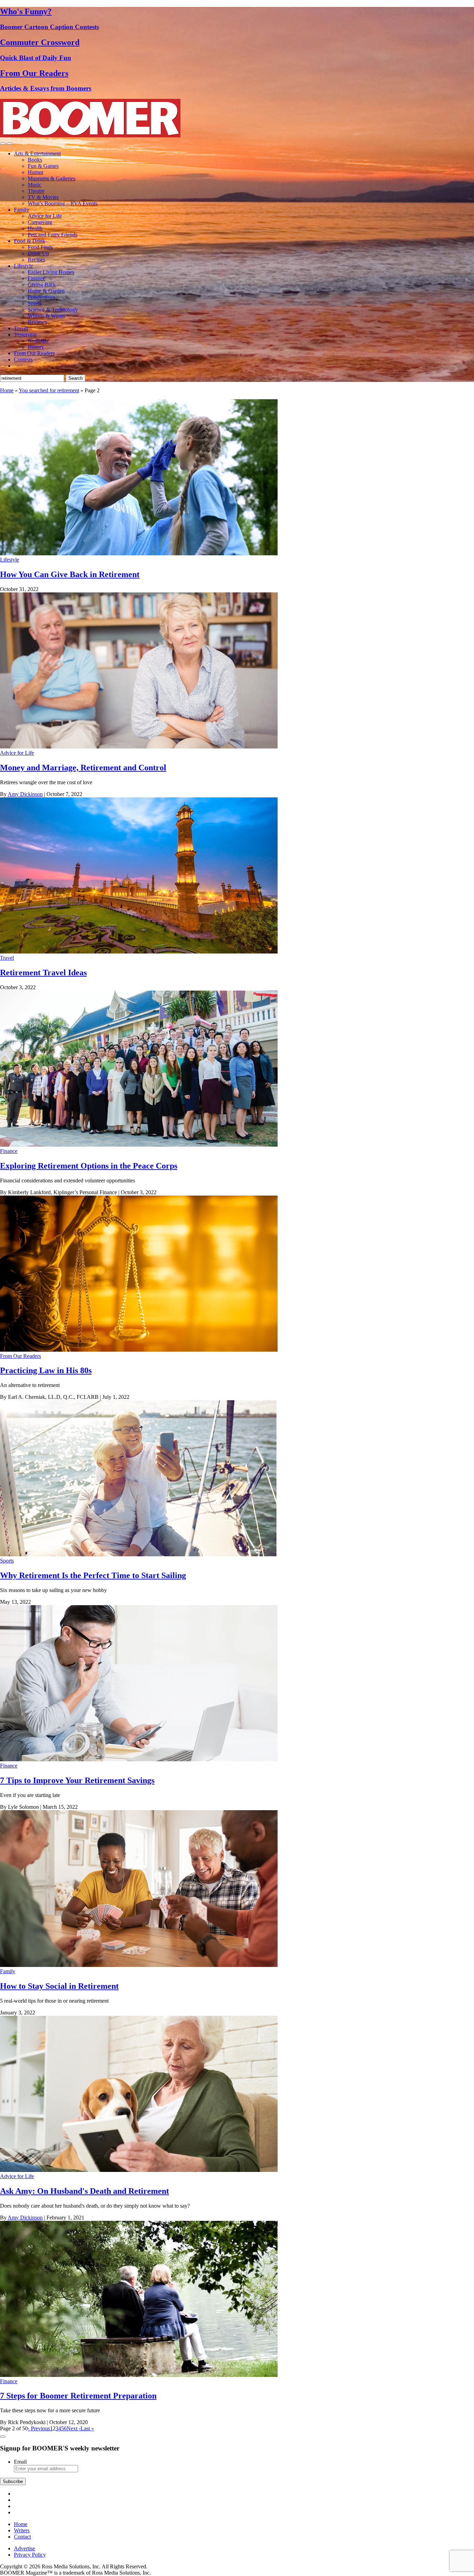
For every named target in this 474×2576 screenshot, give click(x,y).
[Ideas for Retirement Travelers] (139, 952)
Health (35, 228)
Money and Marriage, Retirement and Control (83, 768)
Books (35, 160)
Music (35, 185)
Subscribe (13, 2481)
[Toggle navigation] (3, 144)
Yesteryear (25, 335)
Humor (36, 172)
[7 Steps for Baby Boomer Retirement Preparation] (139, 2375)
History (36, 347)
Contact (22, 2537)
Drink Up (38, 253)
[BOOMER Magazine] (90, 135)
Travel (21, 328)
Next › (74, 2428)
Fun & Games (43, 166)
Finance (36, 278)
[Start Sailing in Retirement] (139, 1554)
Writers (22, 2530)
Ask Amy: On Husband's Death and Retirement (84, 2191)
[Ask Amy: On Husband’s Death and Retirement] (139, 2170)
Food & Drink (29, 241)
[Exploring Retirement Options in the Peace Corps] (139, 1145)
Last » (87, 2428)
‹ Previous (39, 2428)
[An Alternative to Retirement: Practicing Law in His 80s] (139, 1350)
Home (7, 390)
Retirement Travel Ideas (43, 973)
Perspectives (41, 297)
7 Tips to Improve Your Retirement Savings (77, 1780)
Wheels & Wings (46, 316)
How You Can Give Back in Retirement (70, 574)
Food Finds (40, 247)
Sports (35, 303)
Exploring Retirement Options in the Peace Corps (89, 1166)
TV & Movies (43, 197)
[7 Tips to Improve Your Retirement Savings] (139, 1759)
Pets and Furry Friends (53, 235)
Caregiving (40, 222)
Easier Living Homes (51, 272)
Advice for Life (45, 216)
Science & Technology (53, 310)
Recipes (36, 260)
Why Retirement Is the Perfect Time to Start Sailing (93, 1575)
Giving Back (42, 285)
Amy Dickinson (25, 794)
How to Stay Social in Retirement (59, 1986)
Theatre (36, 191)
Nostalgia (38, 341)
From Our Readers (34, 353)
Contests (23, 360)
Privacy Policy (30, 2555)
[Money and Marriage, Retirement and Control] (139, 747)
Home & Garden (46, 291)
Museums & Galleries (52, 178)
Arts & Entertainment (37, 153)
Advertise (24, 2548)
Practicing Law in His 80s (46, 1370)
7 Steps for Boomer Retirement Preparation (78, 2396)
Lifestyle (23, 266)
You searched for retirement (49, 390)
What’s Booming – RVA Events (63, 203)
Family (22, 210)
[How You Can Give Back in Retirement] (139, 553)
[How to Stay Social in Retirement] (139, 1965)
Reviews (37, 322)
